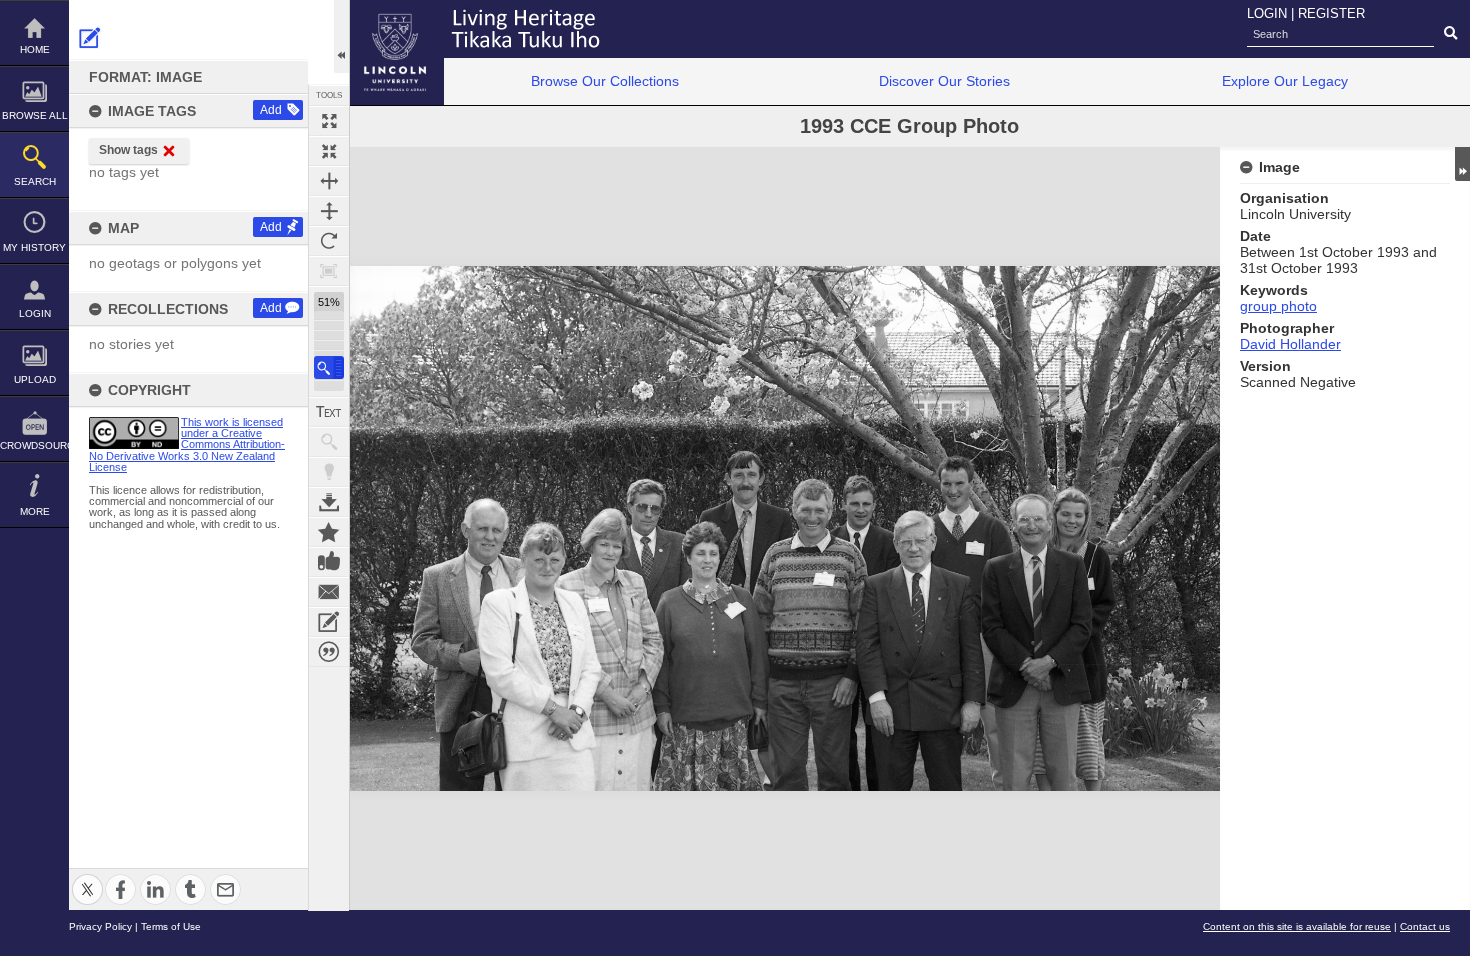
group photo (1278, 306)
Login (35, 313)
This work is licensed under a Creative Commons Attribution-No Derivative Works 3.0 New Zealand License (187, 444)
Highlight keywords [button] (329, 472)
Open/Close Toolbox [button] (341, 36)
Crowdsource (34, 445)
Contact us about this (329, 592)
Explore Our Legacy (1285, 81)
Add (271, 110)
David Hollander (1290, 344)
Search (35, 181)
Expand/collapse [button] (1462, 164)
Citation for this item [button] (329, 652)
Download (329, 502)
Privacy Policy (100, 926)
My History (34, 247)
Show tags (128, 150)
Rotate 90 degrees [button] (329, 241)
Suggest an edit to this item (90, 38)
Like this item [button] (329, 562)
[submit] (1450, 34)
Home (35, 49)
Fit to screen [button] (329, 151)
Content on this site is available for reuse (1297, 926)
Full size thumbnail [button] (329, 121)
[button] (329, 367)
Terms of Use (171, 926)
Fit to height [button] (329, 211)
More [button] (35, 511)
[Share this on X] (87, 877)
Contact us (1425, 926)
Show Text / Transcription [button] (329, 412)
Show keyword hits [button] (329, 442)
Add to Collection (329, 532)
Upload (35, 379)
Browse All (35, 115)
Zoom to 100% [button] (329, 271)
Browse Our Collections (605, 81)
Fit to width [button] (329, 181)
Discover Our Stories (944, 81)
